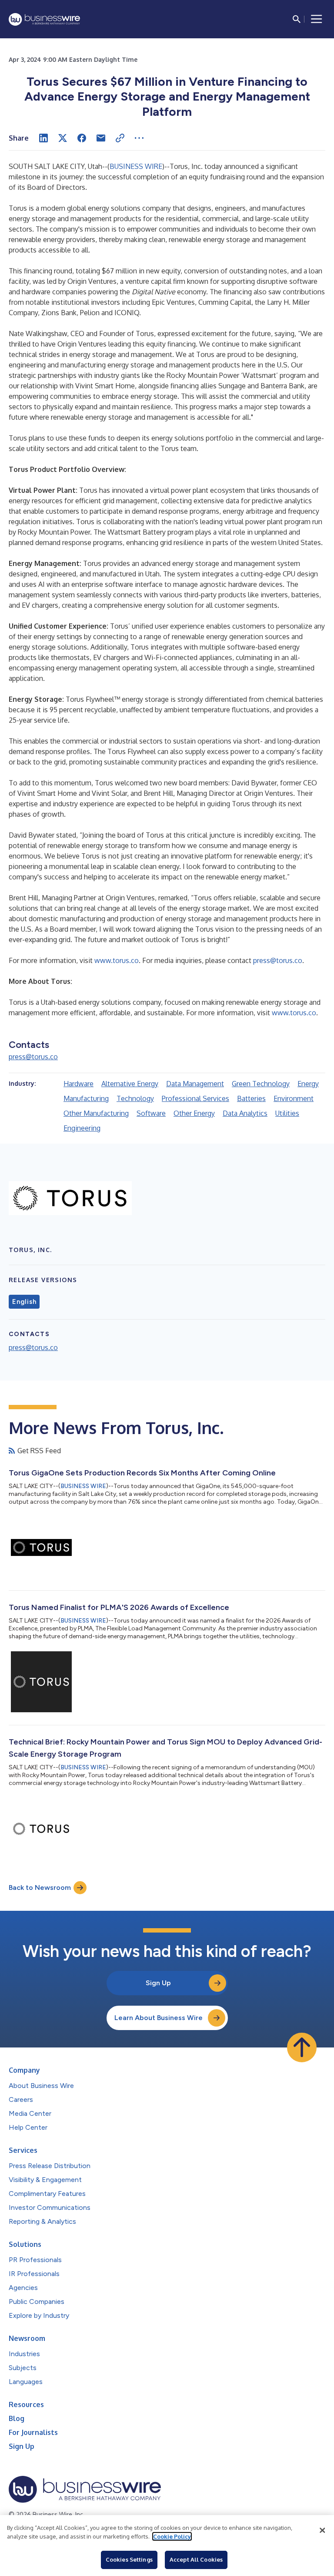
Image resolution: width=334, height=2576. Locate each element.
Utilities (287, 1113)
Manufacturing (86, 1098)
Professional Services (195, 1098)
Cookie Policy (172, 2536)
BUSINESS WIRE (136, 166)
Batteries (251, 1098)
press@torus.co (278, 960)
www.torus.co (117, 960)
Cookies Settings (129, 2559)
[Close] (322, 2530)
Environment (294, 1098)
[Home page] (44, 19)
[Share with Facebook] (82, 138)
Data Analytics (245, 1113)
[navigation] (317, 19)
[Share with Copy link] (120, 138)
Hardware (78, 1084)
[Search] (297, 19)
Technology (135, 1098)
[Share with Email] (101, 138)
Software (151, 1113)
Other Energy (194, 1113)
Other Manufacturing (96, 1113)
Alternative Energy (130, 1084)
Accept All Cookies (196, 2559)
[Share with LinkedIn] (43, 138)
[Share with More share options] (139, 138)
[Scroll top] (302, 2047)
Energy (308, 1084)
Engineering (82, 1128)
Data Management (195, 1084)
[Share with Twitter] (63, 138)
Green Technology (261, 1084)
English (24, 1302)
